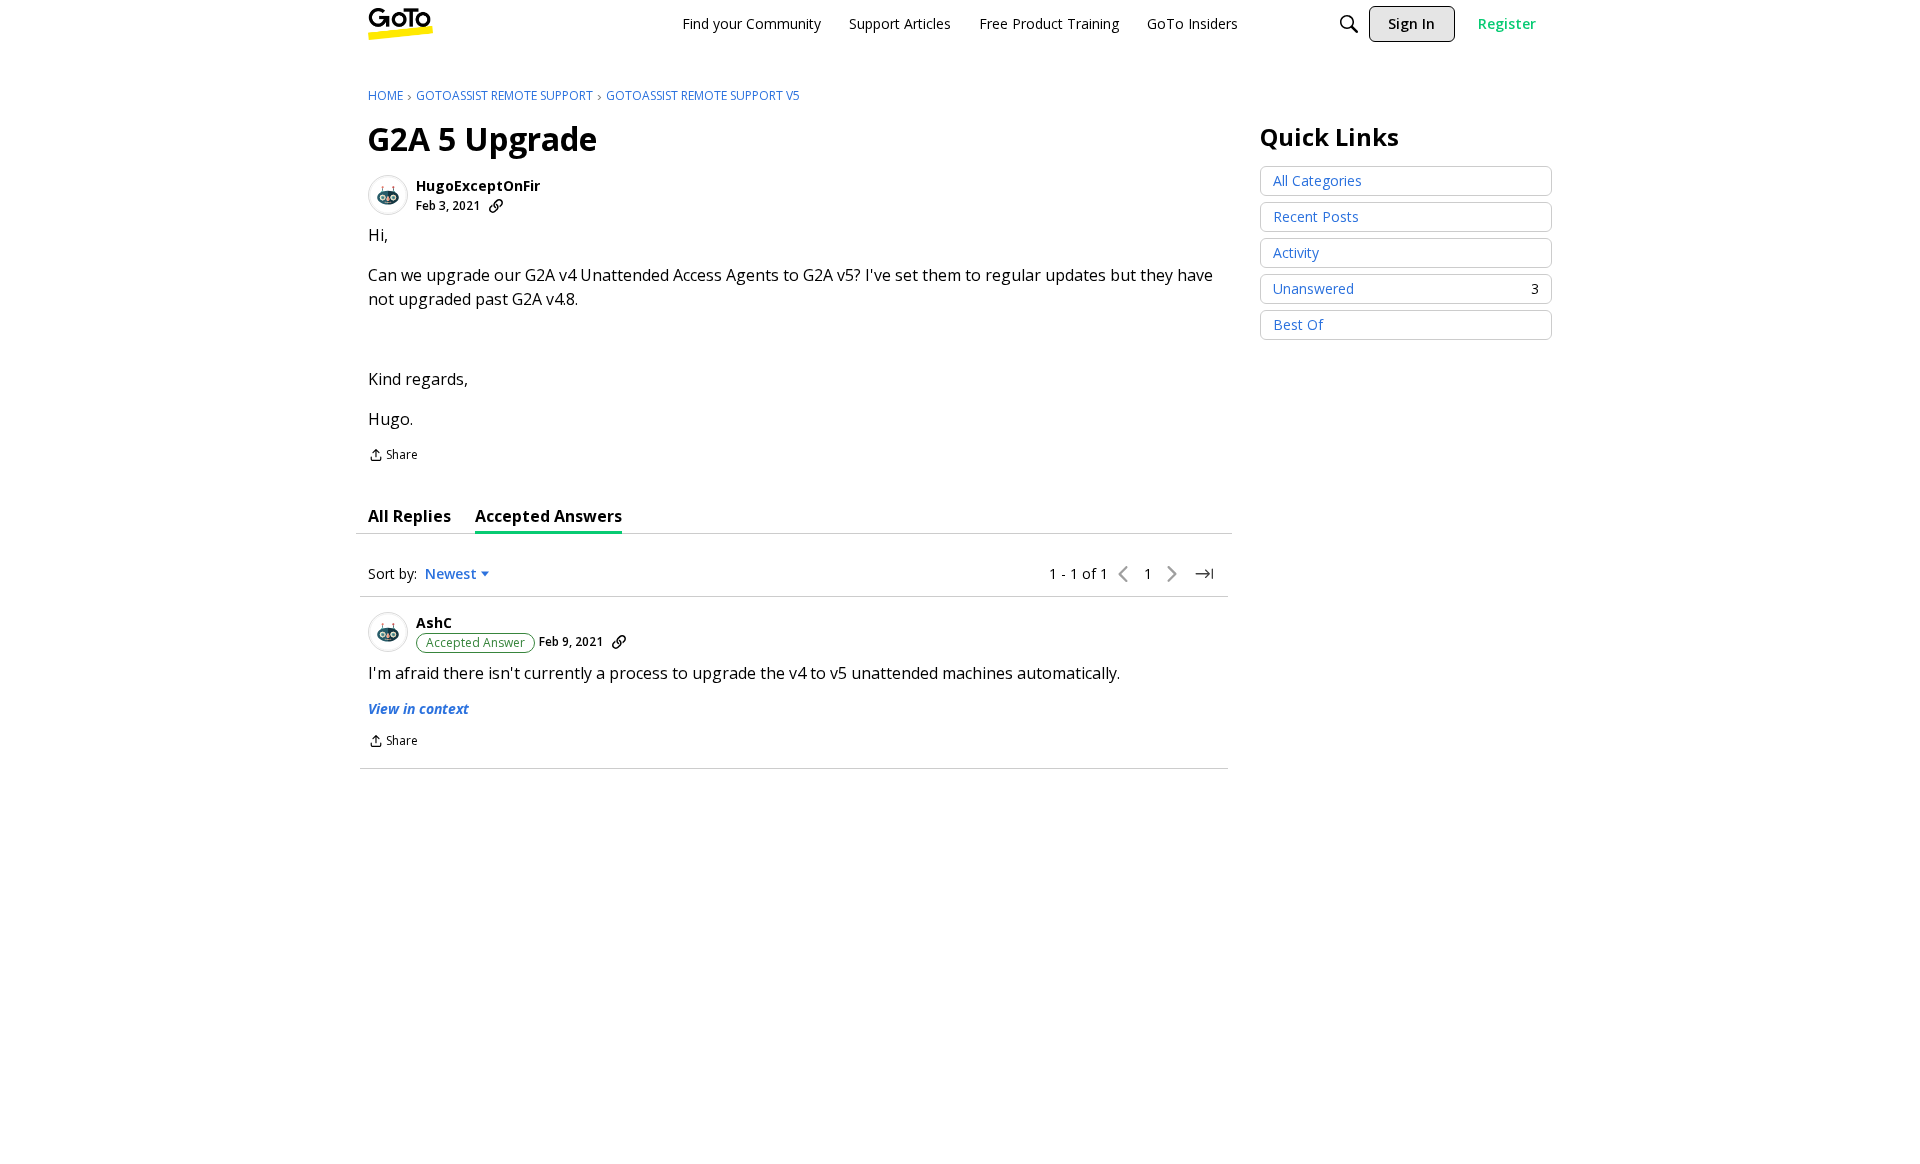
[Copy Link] (496, 206)
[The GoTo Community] (400, 24)
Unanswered (1406, 288)
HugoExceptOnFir (478, 186)
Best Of (1298, 324)
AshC (434, 623)
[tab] (409, 516)
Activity (1296, 252)
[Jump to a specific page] (1204, 574)
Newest (451, 574)
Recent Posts (1316, 216)
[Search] (1349, 24)
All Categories (1317, 180)
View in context (418, 708)
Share (393, 456)
